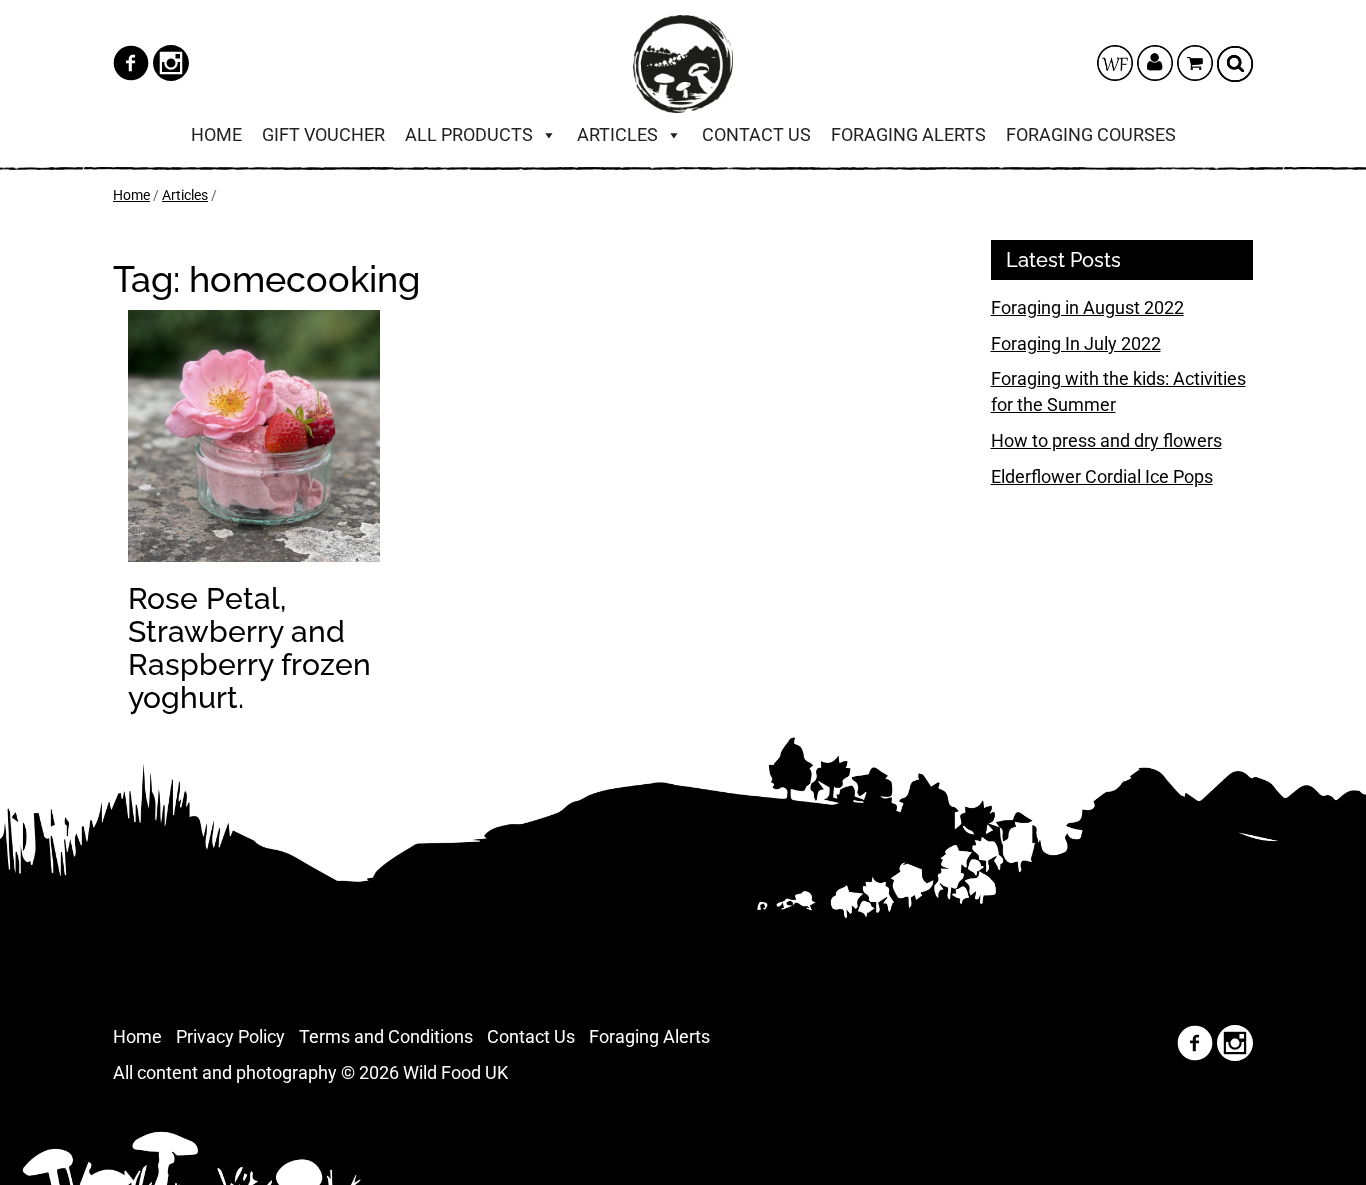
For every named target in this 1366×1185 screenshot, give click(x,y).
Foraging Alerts (908, 134)
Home (216, 134)
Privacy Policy (230, 1036)
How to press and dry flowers (1106, 440)
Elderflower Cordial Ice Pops (1102, 476)
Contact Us (756, 134)
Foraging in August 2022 (1087, 307)
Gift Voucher (323, 134)
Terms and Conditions (386, 1036)
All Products (469, 134)
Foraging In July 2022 (1076, 343)
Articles (617, 134)
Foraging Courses (1091, 134)
